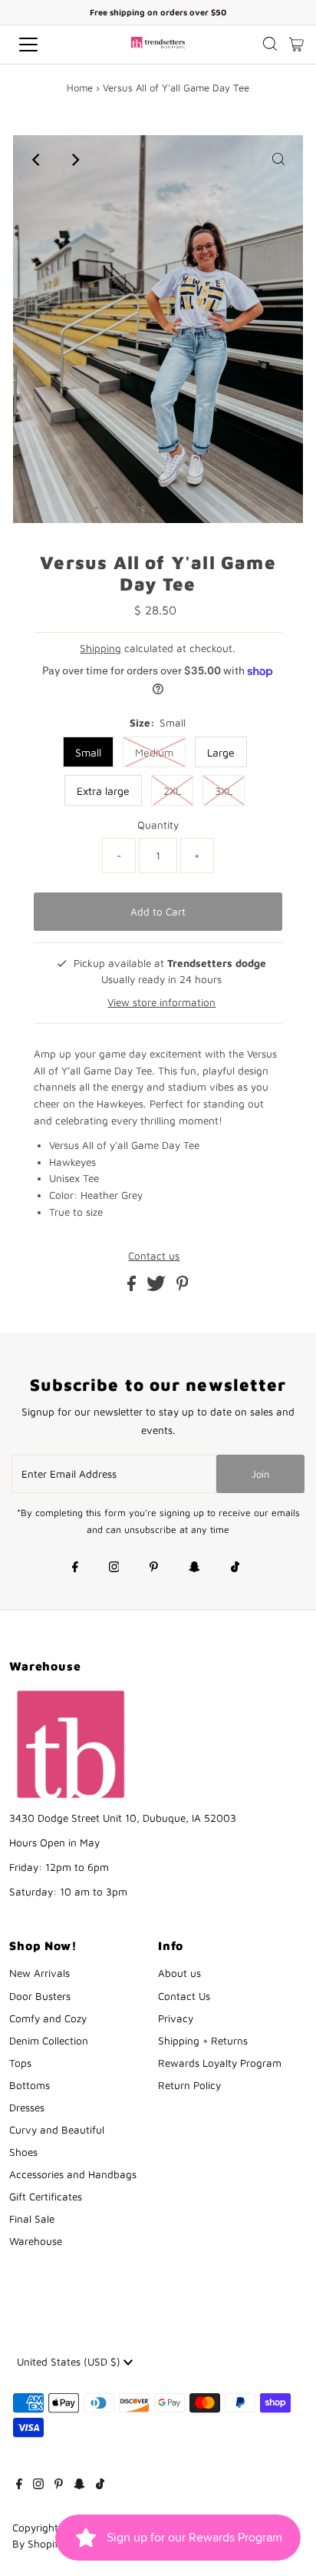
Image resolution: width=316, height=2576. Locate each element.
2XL (172, 791)
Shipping (100, 648)
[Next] (75, 160)
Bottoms (30, 2085)
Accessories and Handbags (73, 2174)
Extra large (103, 791)
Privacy (176, 2018)
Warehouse (36, 2241)
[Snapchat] (194, 1568)
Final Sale (32, 2219)
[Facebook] (75, 1568)
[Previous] (38, 160)
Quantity (158, 825)
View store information (161, 1002)
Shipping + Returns (203, 2041)
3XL (224, 791)
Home (80, 88)
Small (88, 752)
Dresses (27, 2107)
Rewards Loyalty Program (220, 2063)
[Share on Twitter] (158, 1287)
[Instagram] (114, 1568)
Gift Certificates (46, 2197)
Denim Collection (49, 2041)
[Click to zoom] (278, 160)
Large (221, 752)
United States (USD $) (70, 2362)
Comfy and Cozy (48, 2018)
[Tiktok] (235, 1568)
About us (179, 1973)
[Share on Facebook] (133, 1287)
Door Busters (40, 1996)
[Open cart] (296, 45)
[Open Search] (270, 45)
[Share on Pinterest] (183, 1287)
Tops (20, 2063)
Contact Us (184, 1996)
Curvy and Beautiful (57, 2130)
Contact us (154, 1257)
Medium (154, 752)
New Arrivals (39, 1973)
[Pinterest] (154, 1568)
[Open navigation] (44, 45)
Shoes (23, 2152)
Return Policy (189, 2085)
